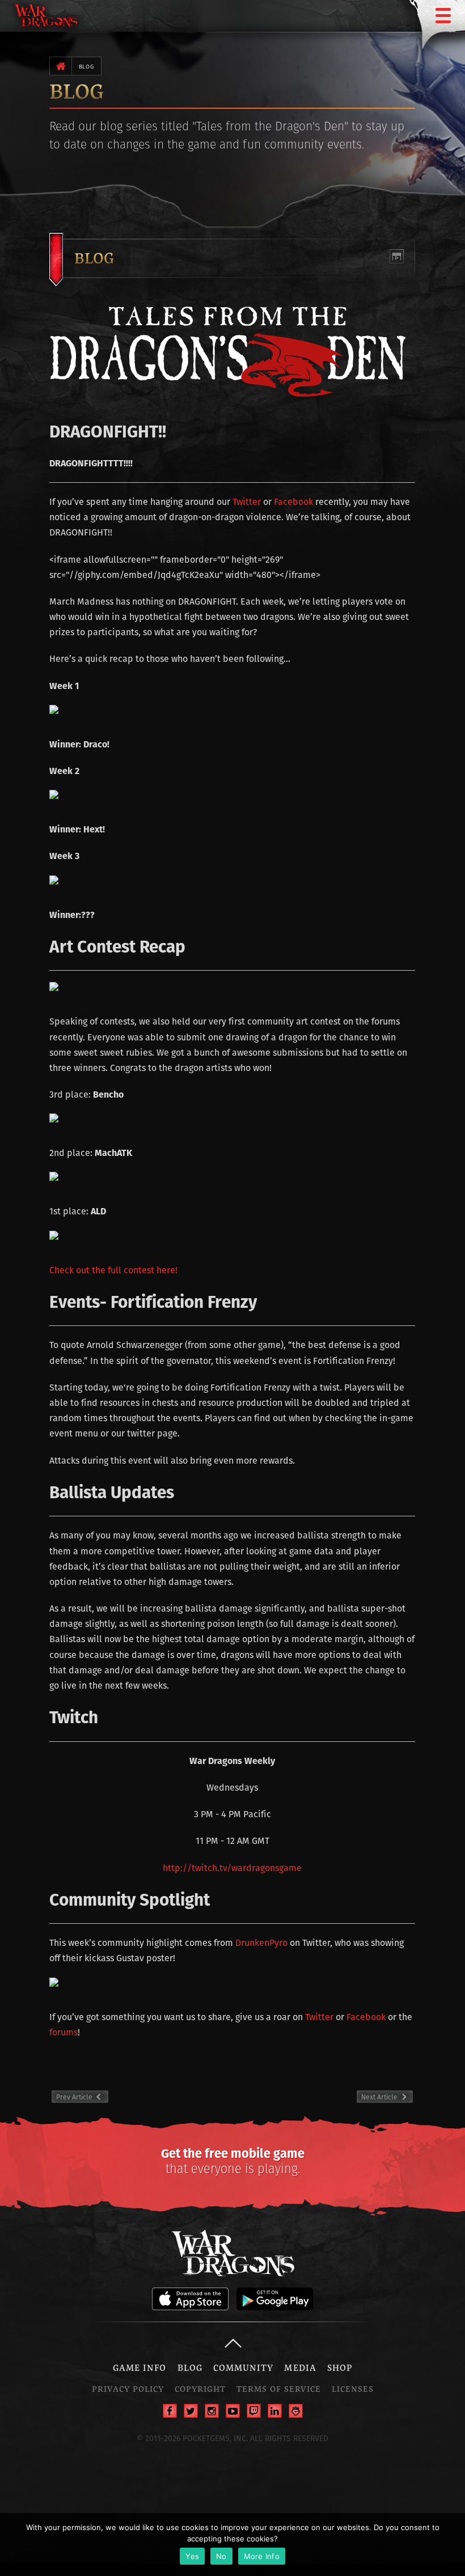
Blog (86, 67)
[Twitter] (191, 2411)
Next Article (380, 2097)
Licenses (353, 2389)
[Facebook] (170, 2411)
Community (244, 2367)
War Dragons (233, 2253)
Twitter (247, 502)
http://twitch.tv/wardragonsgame (232, 1868)
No (221, 2556)
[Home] (60, 66)
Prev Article (83, 2097)
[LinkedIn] (275, 2411)
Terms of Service (279, 2389)
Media (300, 2367)
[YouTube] (233, 2411)
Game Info (140, 2367)
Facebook (293, 502)
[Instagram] (212, 2411)
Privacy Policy (128, 2389)
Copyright (200, 2389)
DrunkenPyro (261, 1943)
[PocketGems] (296, 2411)
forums (64, 2032)
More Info (262, 2556)
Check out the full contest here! (113, 1270)
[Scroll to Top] (232, 2343)
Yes (192, 2556)
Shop (340, 2367)
